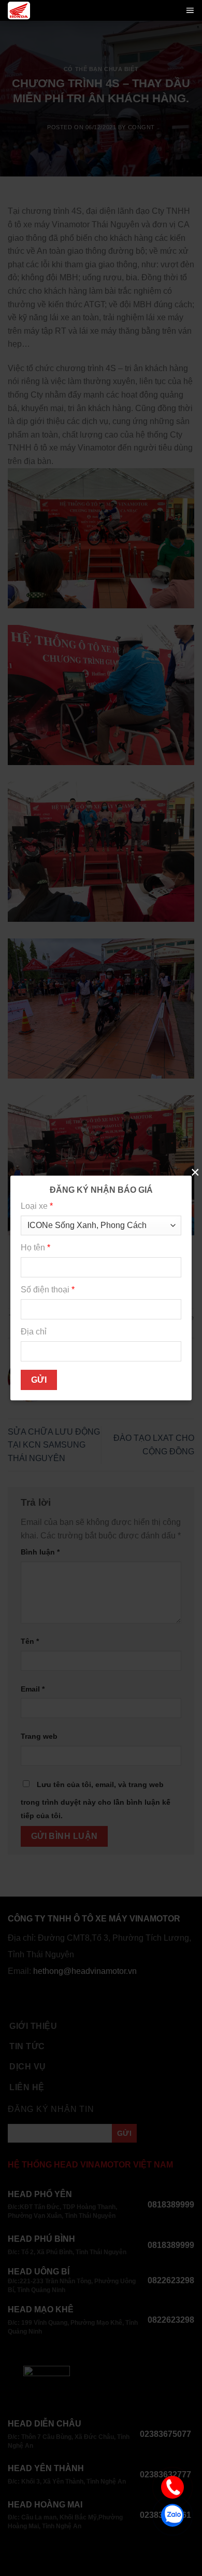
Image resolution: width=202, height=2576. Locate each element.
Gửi (39, 1380)
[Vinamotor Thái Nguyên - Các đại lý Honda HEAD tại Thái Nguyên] (19, 10)
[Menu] (190, 10)
